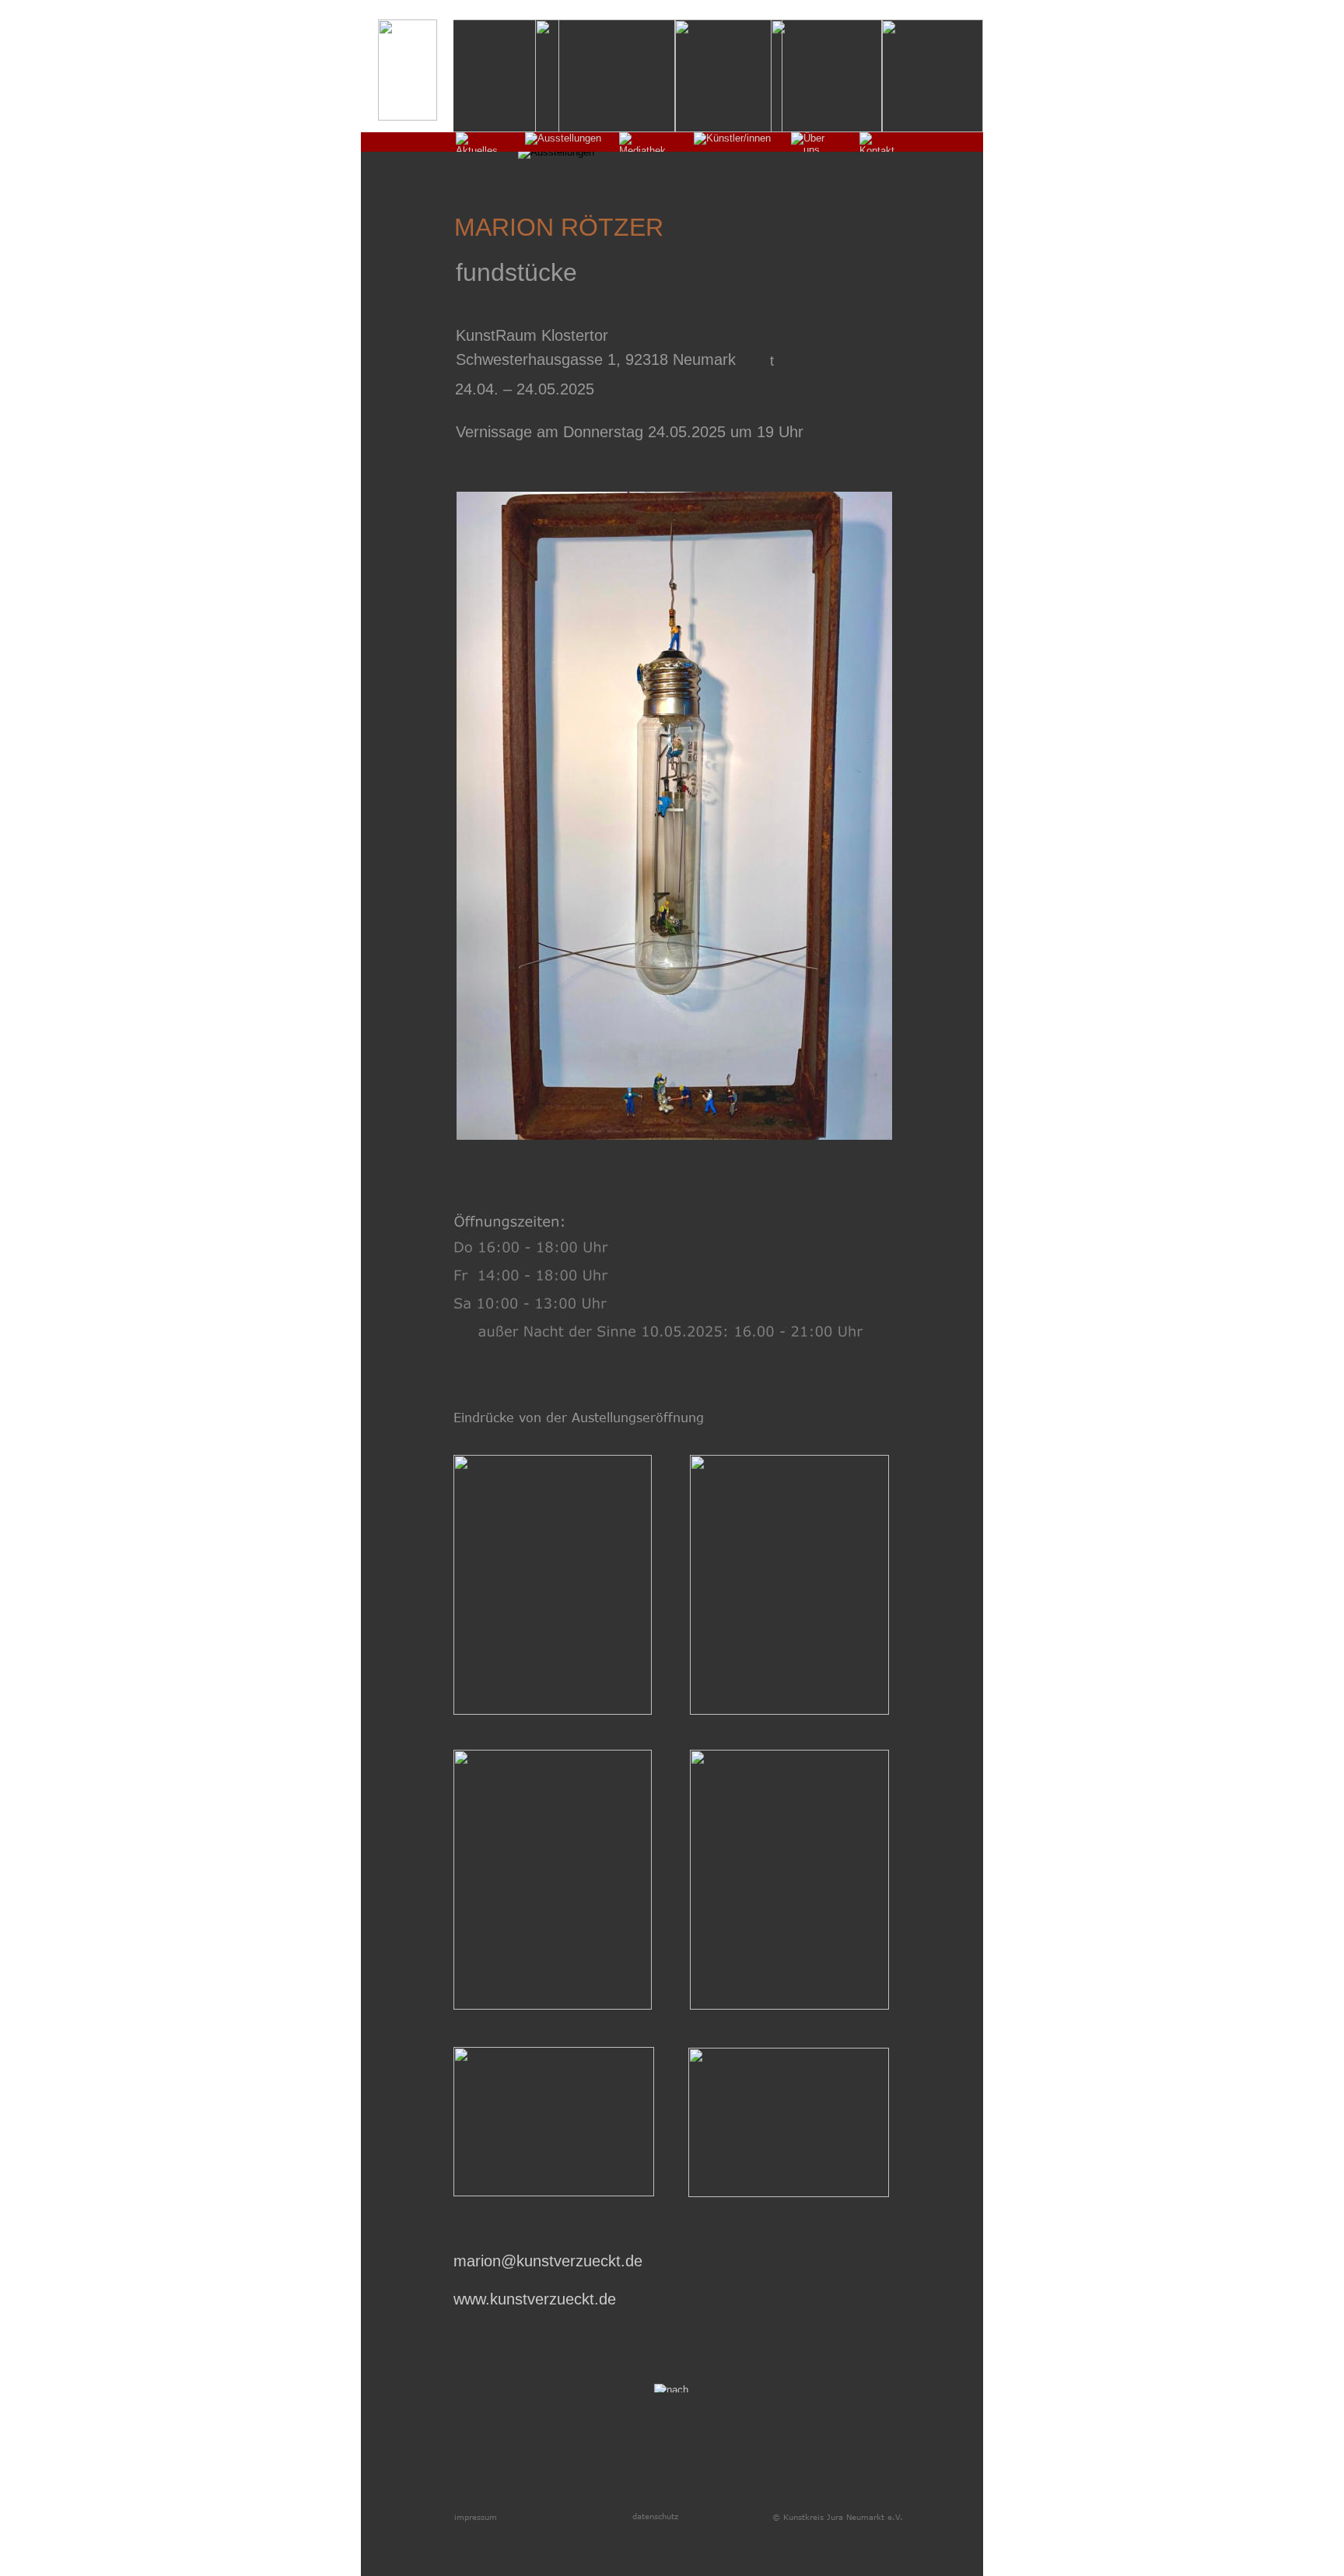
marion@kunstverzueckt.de (548, 2261)
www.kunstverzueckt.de (535, 2299)
